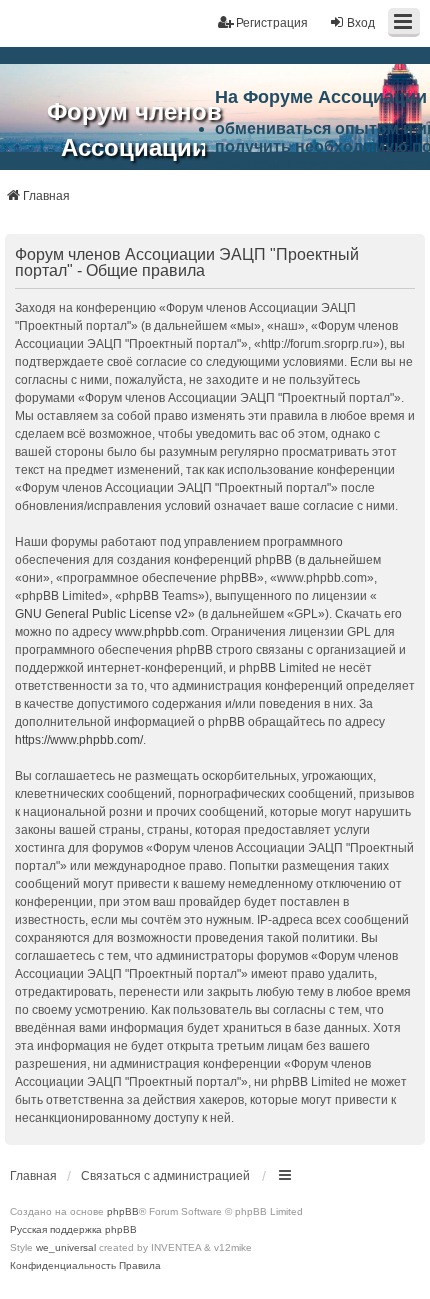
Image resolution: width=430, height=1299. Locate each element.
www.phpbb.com (160, 632)
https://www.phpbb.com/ (79, 740)
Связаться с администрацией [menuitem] (165, 1176)
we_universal (66, 1247)
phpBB (123, 1211)
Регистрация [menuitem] (272, 23)
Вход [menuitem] (361, 23)
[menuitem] (63, 1266)
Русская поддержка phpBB (73, 1229)
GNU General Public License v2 (101, 614)
